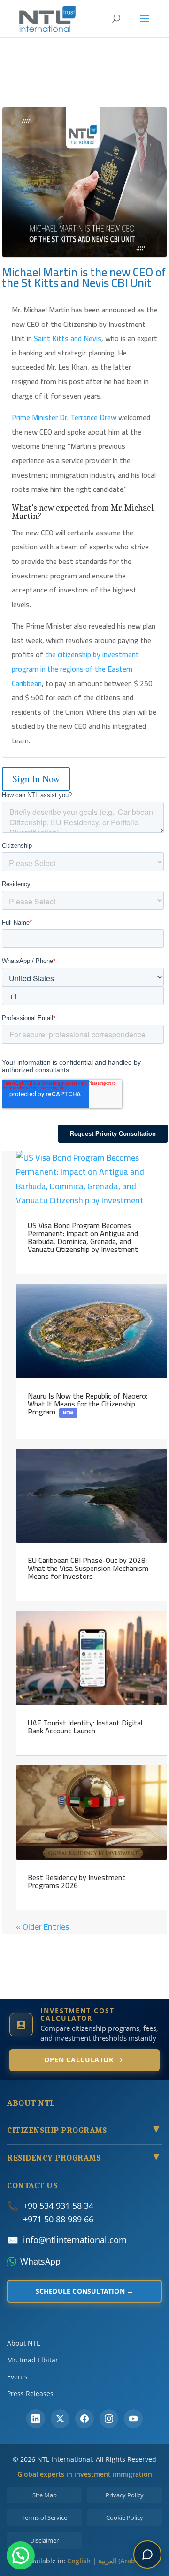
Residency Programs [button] (84, 2158)
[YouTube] (133, 2419)
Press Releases (30, 2394)
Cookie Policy (125, 2517)
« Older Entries (42, 1927)
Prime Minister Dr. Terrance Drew (64, 417)
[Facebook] (84, 2419)
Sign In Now (36, 779)
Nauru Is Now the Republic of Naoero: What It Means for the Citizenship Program (88, 1404)
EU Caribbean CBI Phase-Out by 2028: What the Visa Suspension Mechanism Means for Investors (88, 1568)
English (79, 2561)
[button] (21, 2555)
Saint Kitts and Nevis (68, 338)
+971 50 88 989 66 (58, 2219)
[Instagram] (109, 2419)
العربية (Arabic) (120, 2561)
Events (17, 2377)
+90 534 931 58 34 (58, 2206)
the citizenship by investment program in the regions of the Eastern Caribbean (75, 669)
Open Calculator (79, 2060)
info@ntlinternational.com (75, 2240)
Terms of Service (44, 2517)
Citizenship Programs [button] (84, 2131)
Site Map (45, 2495)
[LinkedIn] (36, 2419)
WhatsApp (40, 2261)
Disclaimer (44, 2540)
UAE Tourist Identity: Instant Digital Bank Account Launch (85, 1727)
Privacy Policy (125, 2495)
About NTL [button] (31, 2103)
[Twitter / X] (60, 2419)
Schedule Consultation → (85, 2291)
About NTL (23, 2343)
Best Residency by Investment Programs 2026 (77, 1881)
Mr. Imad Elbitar (33, 2360)
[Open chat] (147, 2554)
